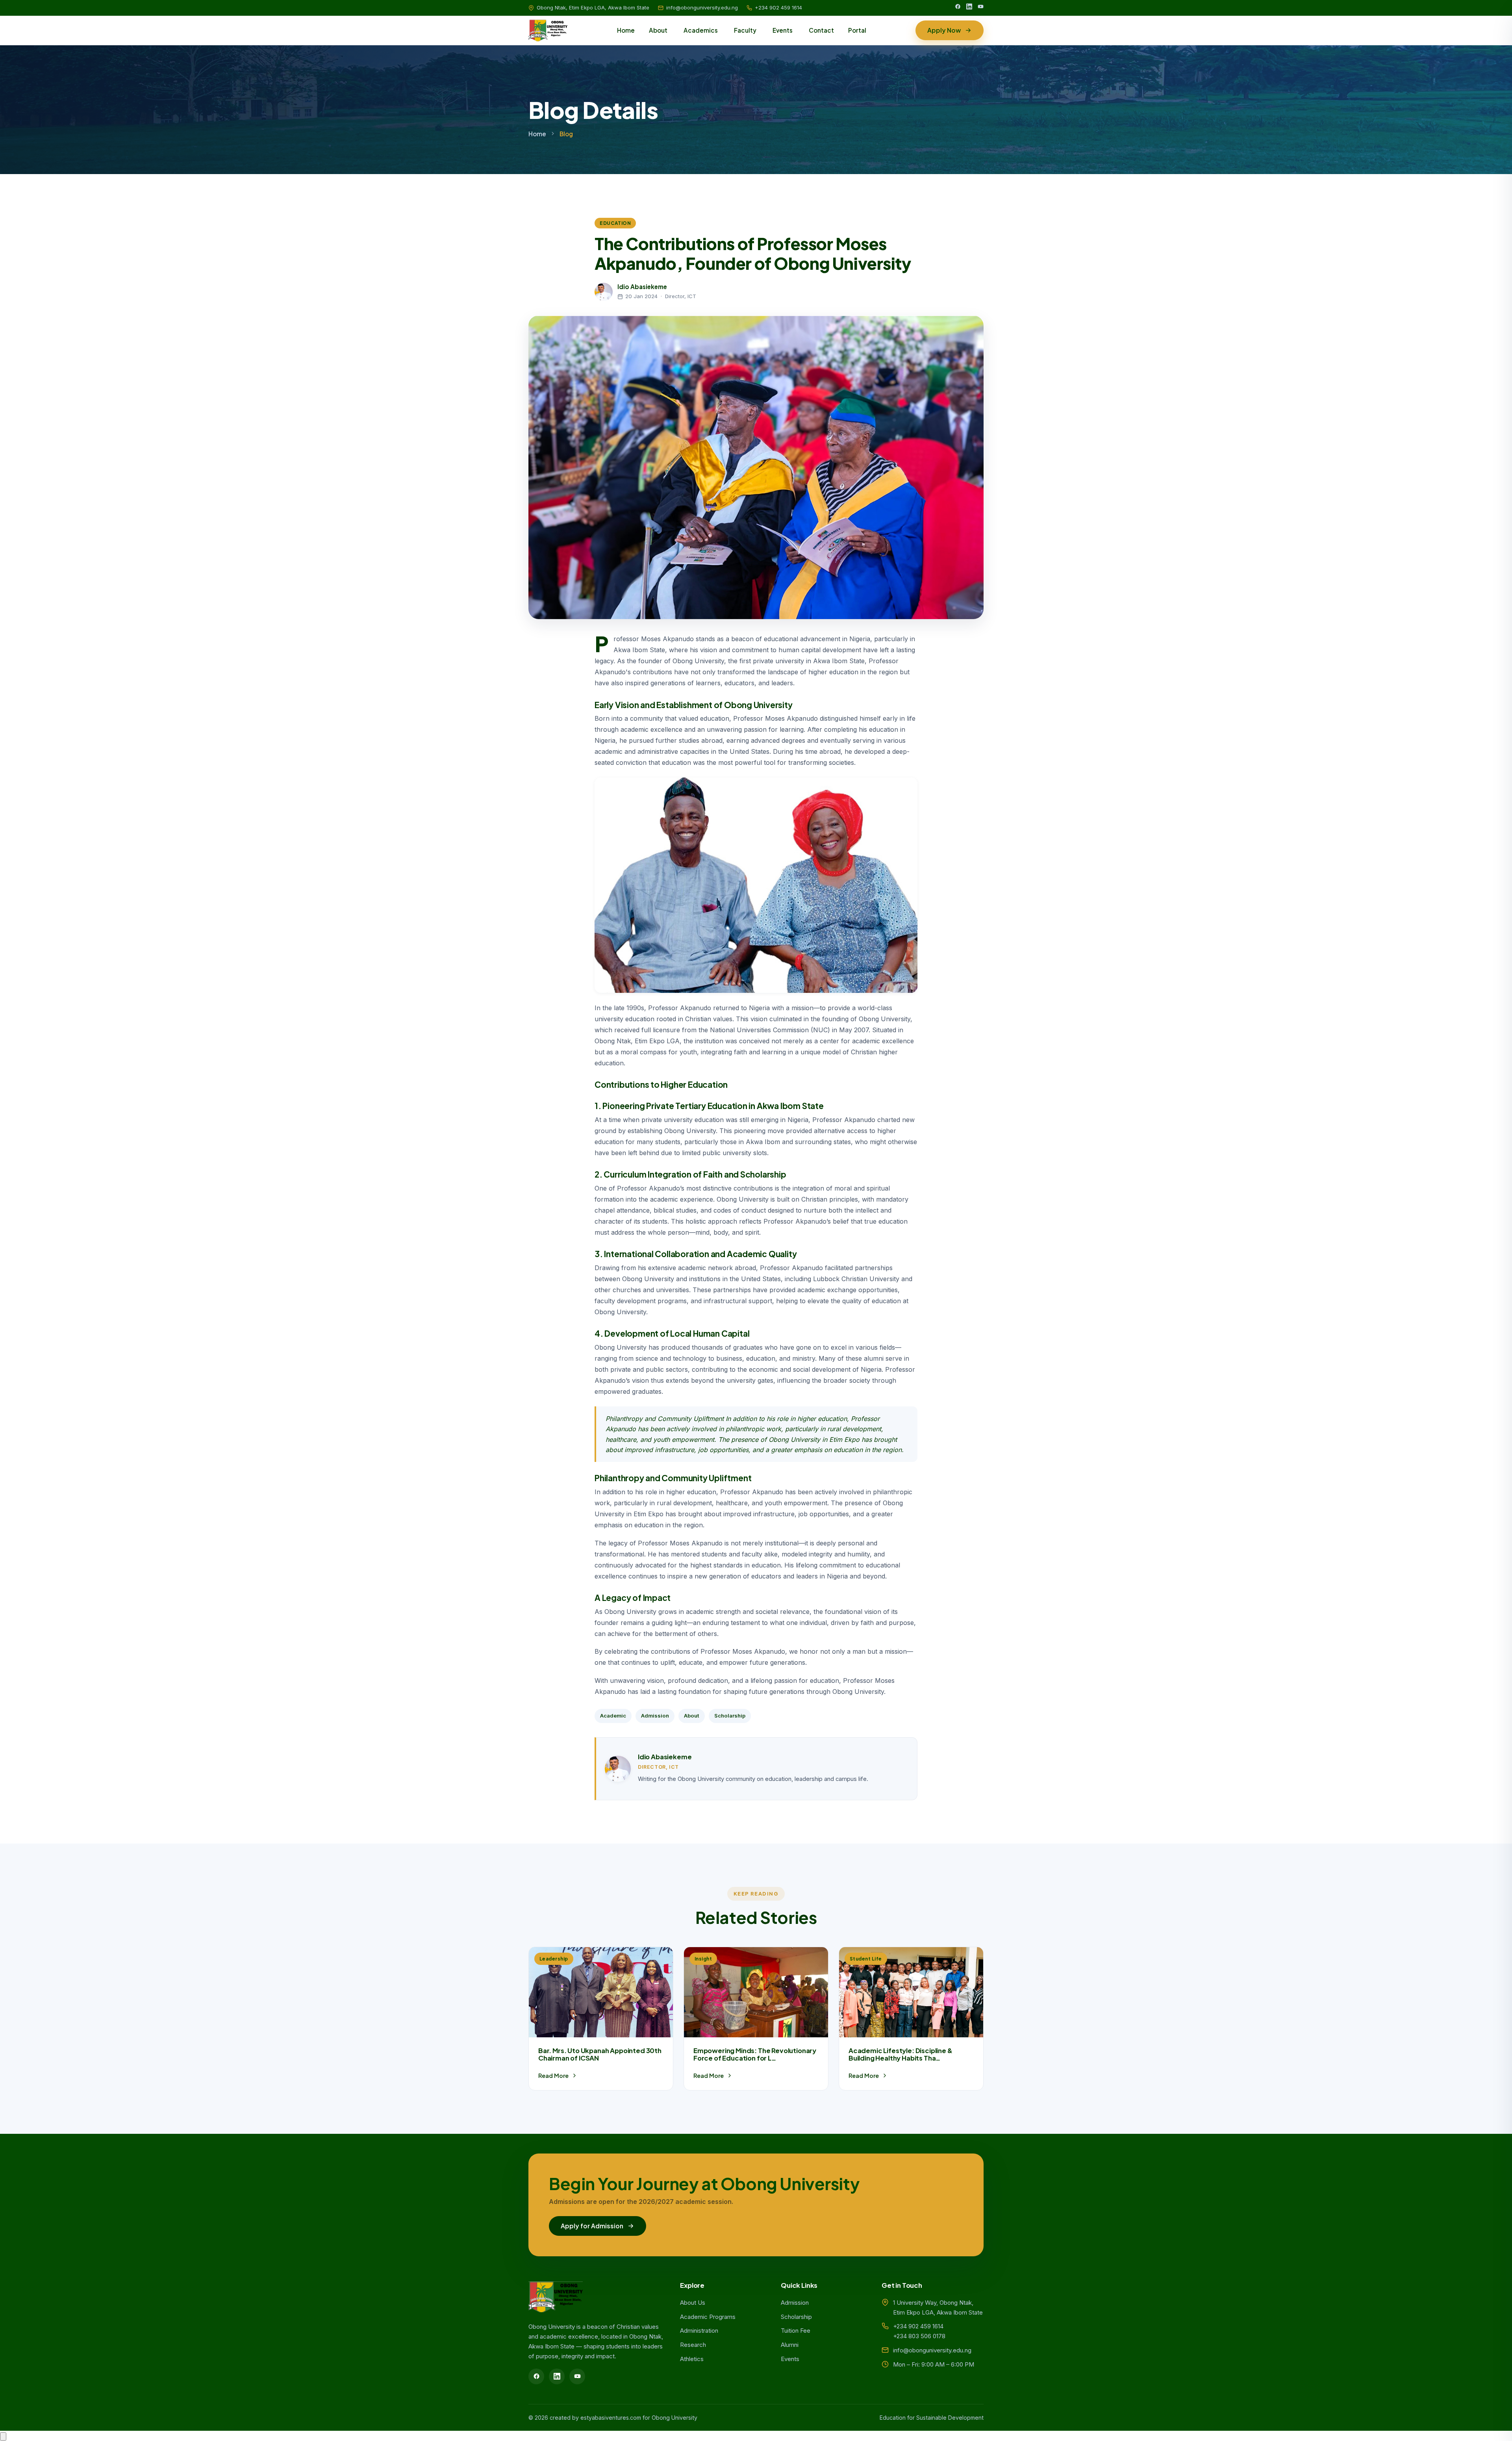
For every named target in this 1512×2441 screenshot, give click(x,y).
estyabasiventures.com (611, 2418)
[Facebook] (958, 8)
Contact (821, 30)
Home (626, 30)
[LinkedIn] (969, 8)
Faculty (745, 30)
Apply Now (944, 30)
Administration (699, 2331)
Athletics (692, 2359)
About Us (693, 2303)
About (658, 30)
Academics (701, 30)
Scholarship (730, 1716)
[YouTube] (981, 8)
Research (693, 2345)
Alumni (790, 2345)
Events (783, 30)
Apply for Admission (592, 2226)
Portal (857, 30)
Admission (655, 1716)
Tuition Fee (796, 2331)
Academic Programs (708, 2317)
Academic (613, 1716)
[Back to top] (3, 2436)
